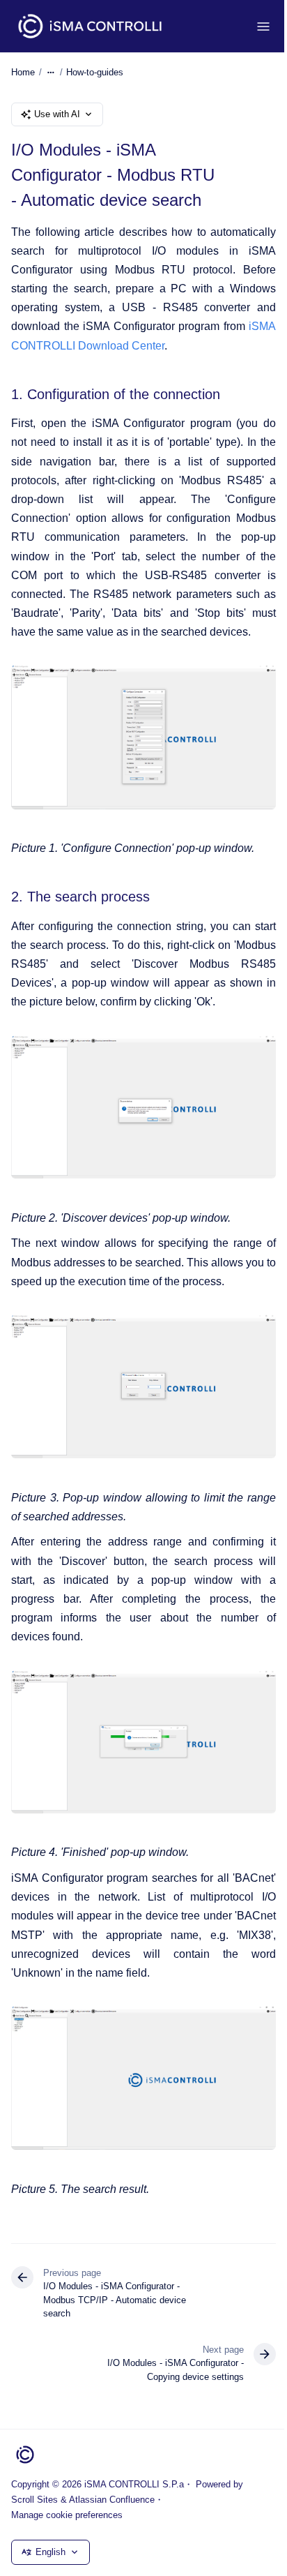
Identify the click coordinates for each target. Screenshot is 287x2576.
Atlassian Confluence (112, 2500)
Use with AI (57, 114)
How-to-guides (95, 72)
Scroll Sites (34, 2500)
